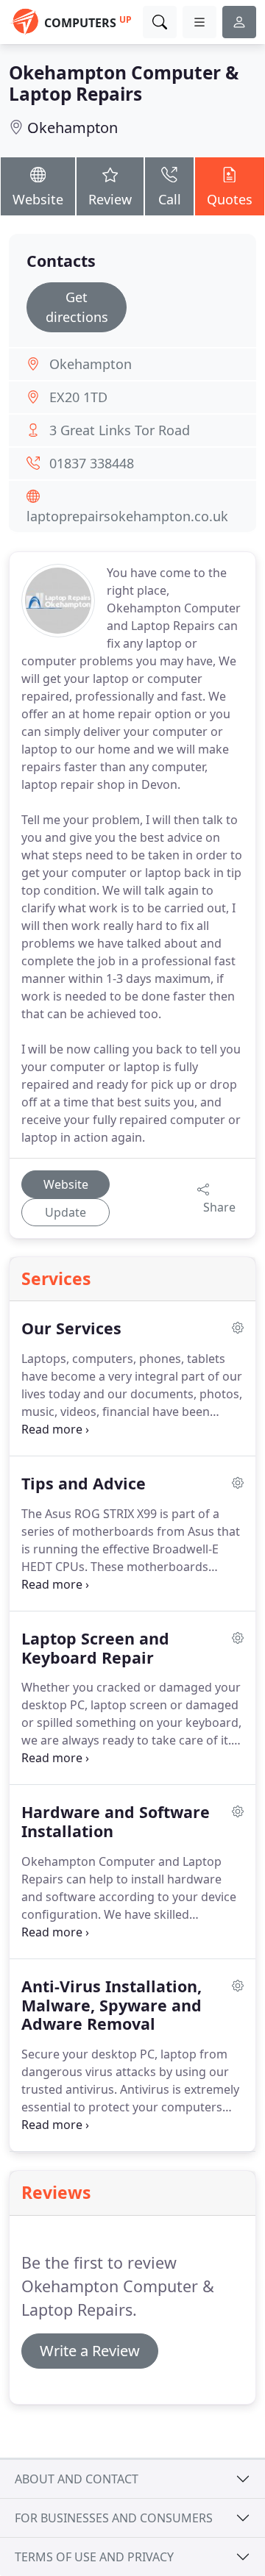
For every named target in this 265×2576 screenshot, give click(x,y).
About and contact (77, 2479)
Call (170, 199)
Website (38, 199)
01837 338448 (92, 463)
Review (110, 199)
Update (66, 1212)
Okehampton (73, 128)
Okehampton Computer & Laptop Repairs (124, 83)
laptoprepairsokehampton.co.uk (127, 516)
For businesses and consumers (114, 2518)
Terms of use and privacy (94, 2557)
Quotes (230, 199)
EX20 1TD (78, 397)
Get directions (77, 307)
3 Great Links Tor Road (120, 430)
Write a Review (90, 2351)
